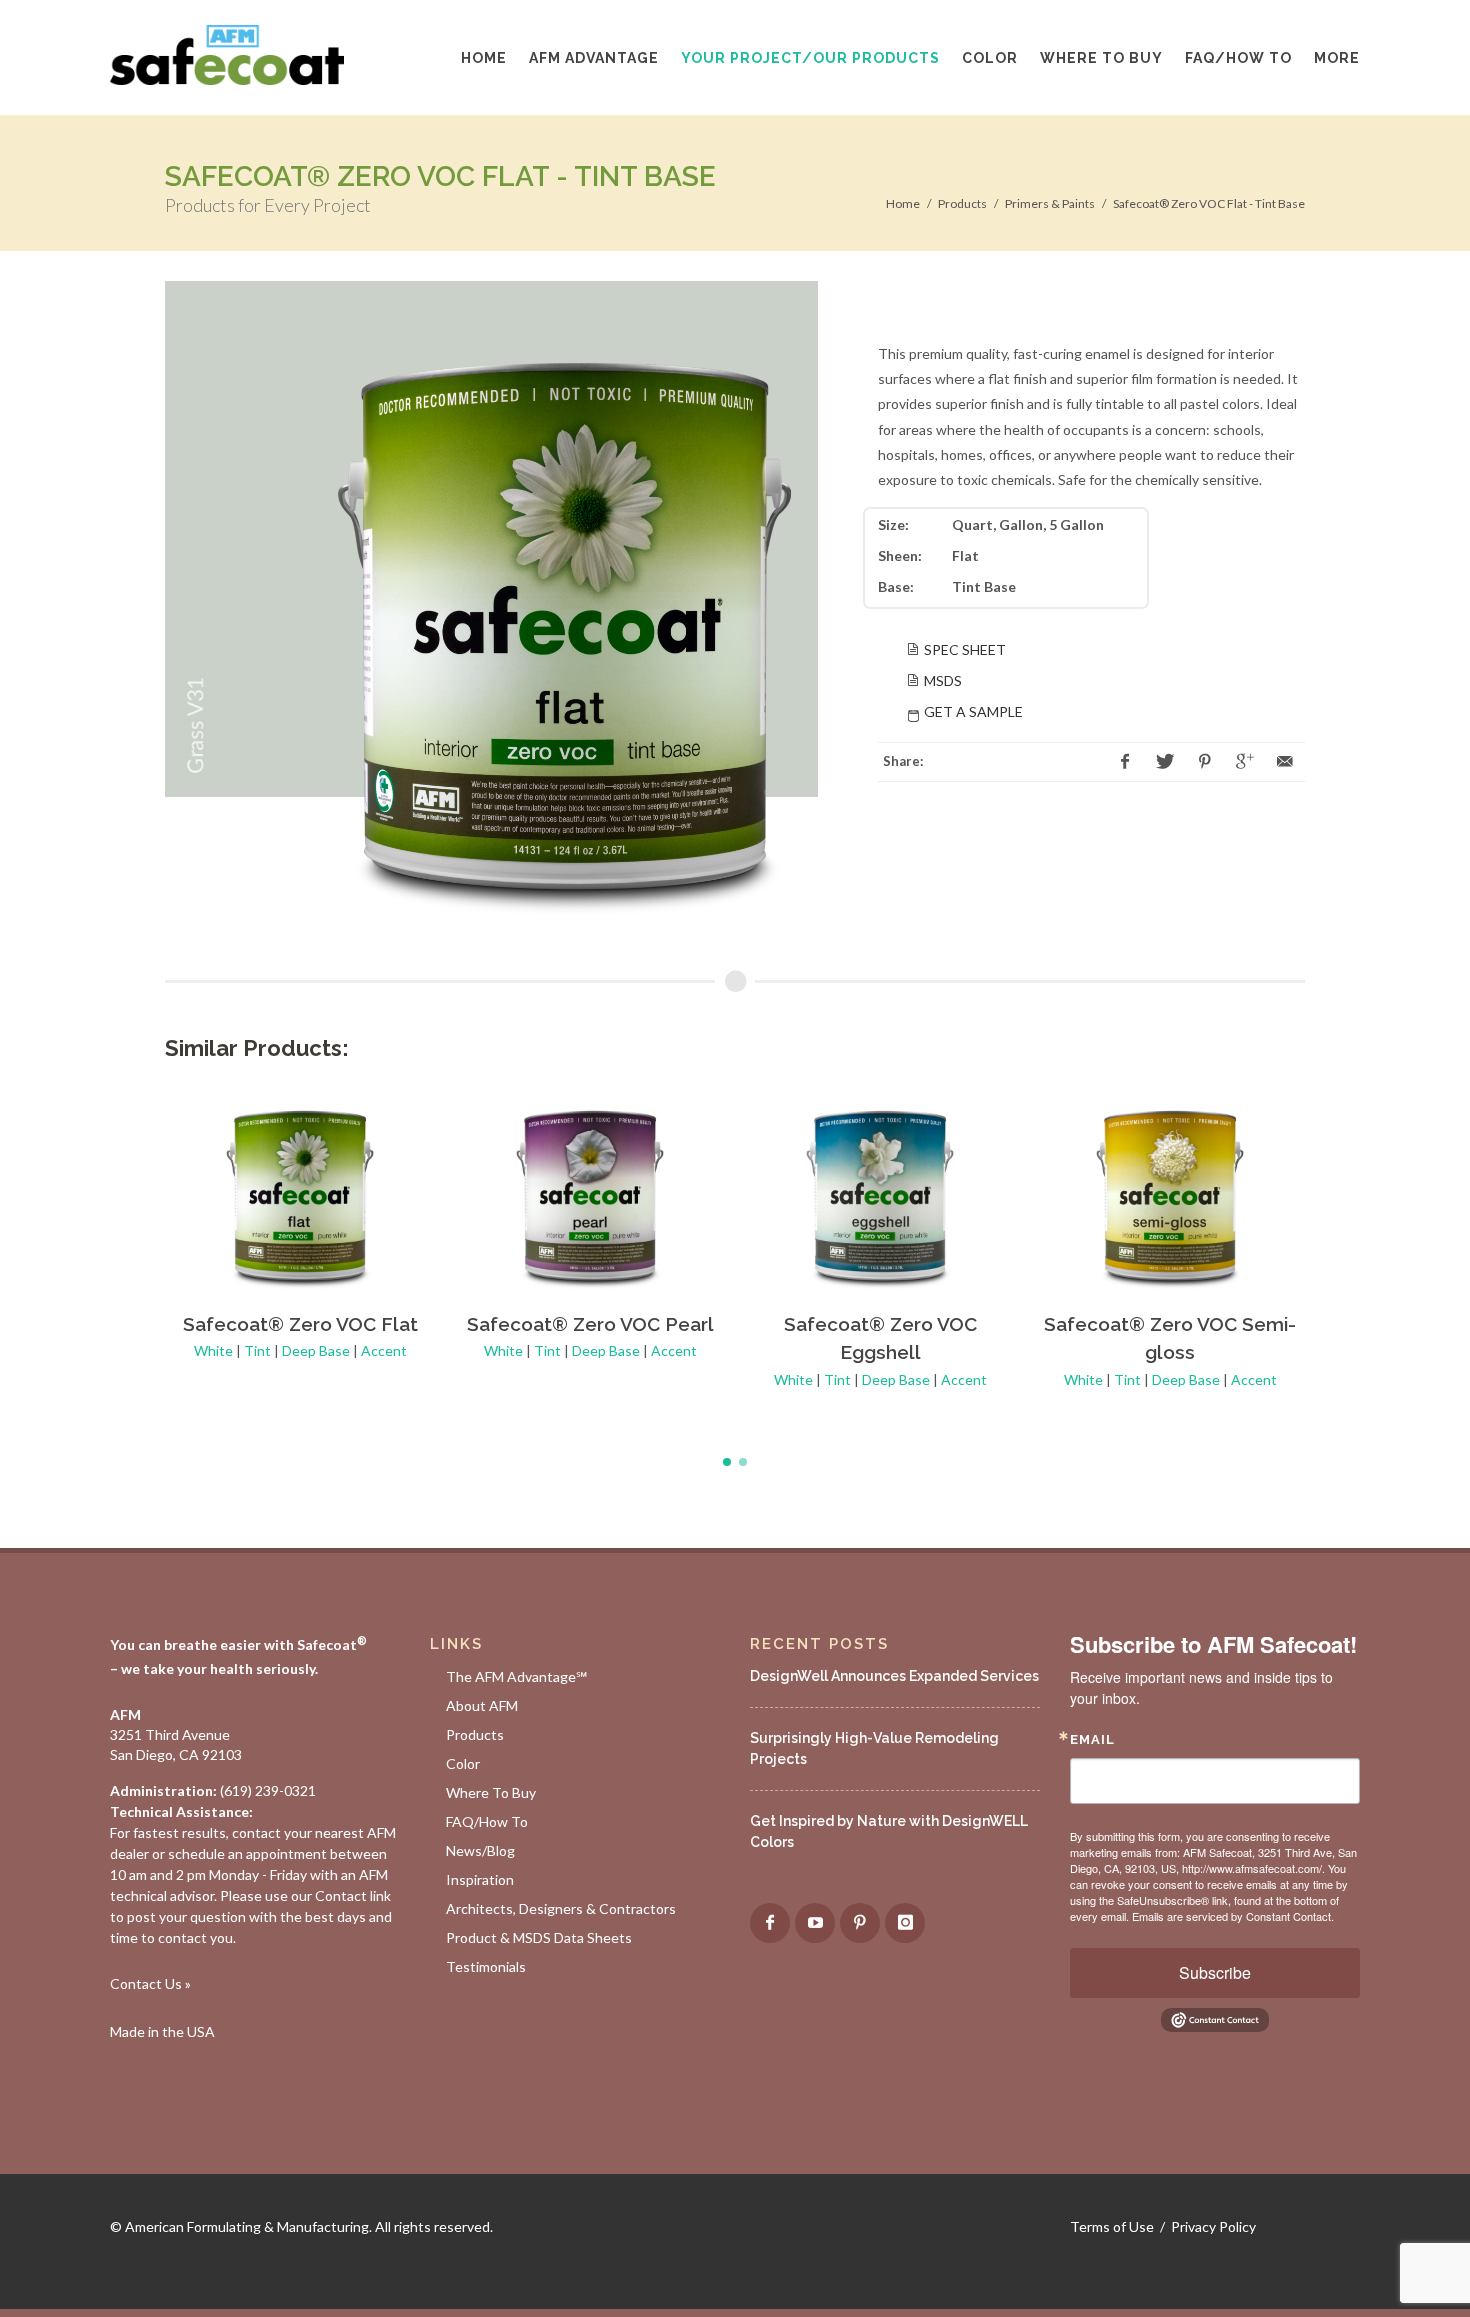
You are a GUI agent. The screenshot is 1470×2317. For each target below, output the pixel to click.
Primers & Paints (1050, 203)
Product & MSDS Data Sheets (539, 1937)
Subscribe (1215, 1972)
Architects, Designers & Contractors (561, 1908)
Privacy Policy (1213, 2226)
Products (962, 203)
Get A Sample (973, 711)
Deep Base (316, 1350)
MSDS (943, 680)
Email (1092, 1739)
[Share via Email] (1285, 762)
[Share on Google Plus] (1245, 762)
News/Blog (480, 1850)
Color (463, 1763)
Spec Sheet (965, 649)
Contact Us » (150, 1983)
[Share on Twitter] (1165, 762)
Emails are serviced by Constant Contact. (1233, 1916)
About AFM (482, 1705)
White (213, 1350)
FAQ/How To (487, 1821)
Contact (341, 1895)
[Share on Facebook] (1125, 762)
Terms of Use (1112, 2226)
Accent (384, 1350)
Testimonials (486, 1966)
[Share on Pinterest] (1205, 762)
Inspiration (480, 1879)
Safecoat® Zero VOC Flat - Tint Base (1209, 203)
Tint (257, 1350)
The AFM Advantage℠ (516, 1676)
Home (903, 203)
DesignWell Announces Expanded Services (894, 1676)
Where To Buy (491, 1792)
